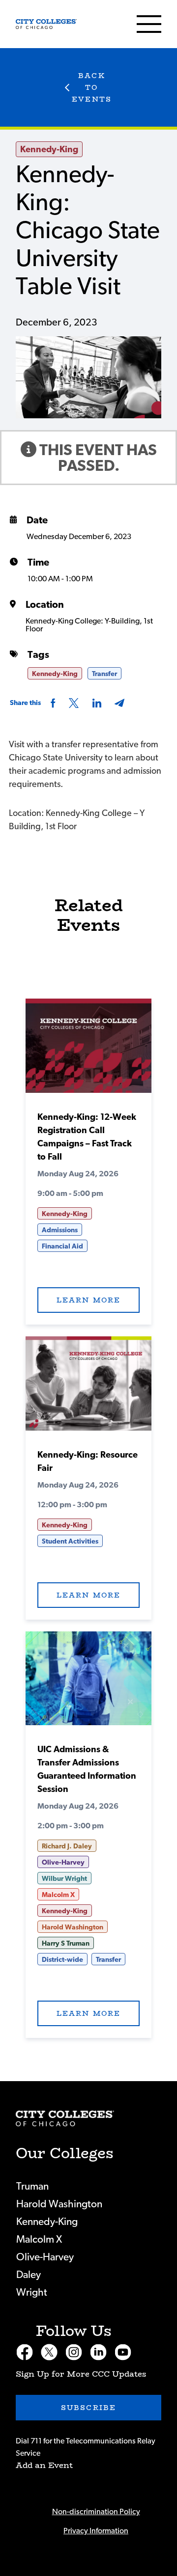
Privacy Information (96, 2531)
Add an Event (44, 2465)
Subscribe (88, 2408)
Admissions (60, 1230)
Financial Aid (62, 1247)
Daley (29, 2275)
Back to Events (92, 87)
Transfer (104, 674)
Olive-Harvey (63, 1863)
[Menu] (149, 24)
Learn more (88, 1300)
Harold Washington (73, 1927)
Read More (88, 1049)
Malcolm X (58, 1895)
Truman (32, 2186)
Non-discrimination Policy (96, 2512)
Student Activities (70, 1542)
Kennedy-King (49, 150)
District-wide (62, 1960)
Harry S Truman (66, 1944)
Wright (32, 2292)
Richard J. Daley (67, 1846)
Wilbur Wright (64, 1879)
